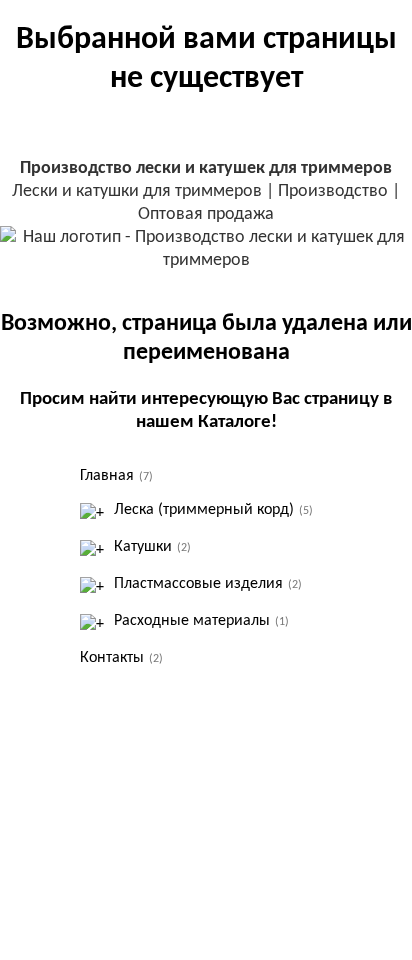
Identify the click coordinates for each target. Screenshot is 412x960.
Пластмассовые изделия (208, 584)
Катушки (152, 547)
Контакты (121, 658)
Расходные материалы (201, 621)
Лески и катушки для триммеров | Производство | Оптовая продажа (206, 191)
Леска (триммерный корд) (213, 510)
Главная (116, 476)
